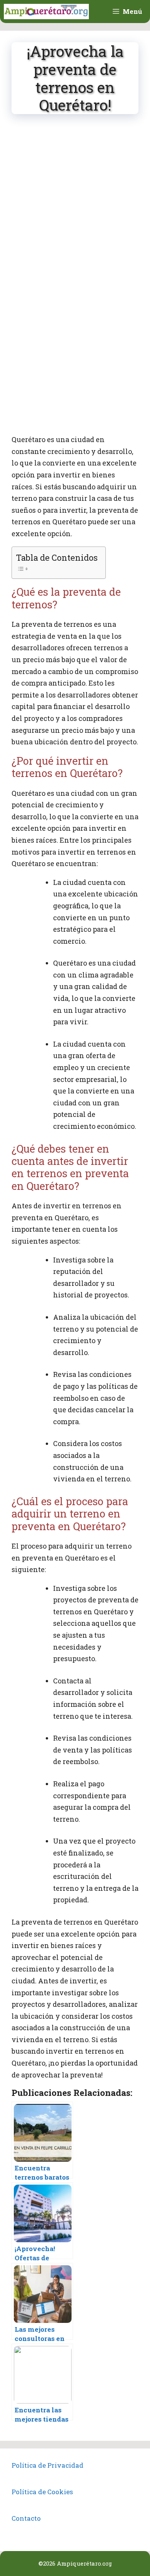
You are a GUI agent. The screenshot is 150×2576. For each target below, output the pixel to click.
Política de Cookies (42, 2492)
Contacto (26, 2518)
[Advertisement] (75, 203)
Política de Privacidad (47, 2465)
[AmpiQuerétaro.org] (46, 12)
